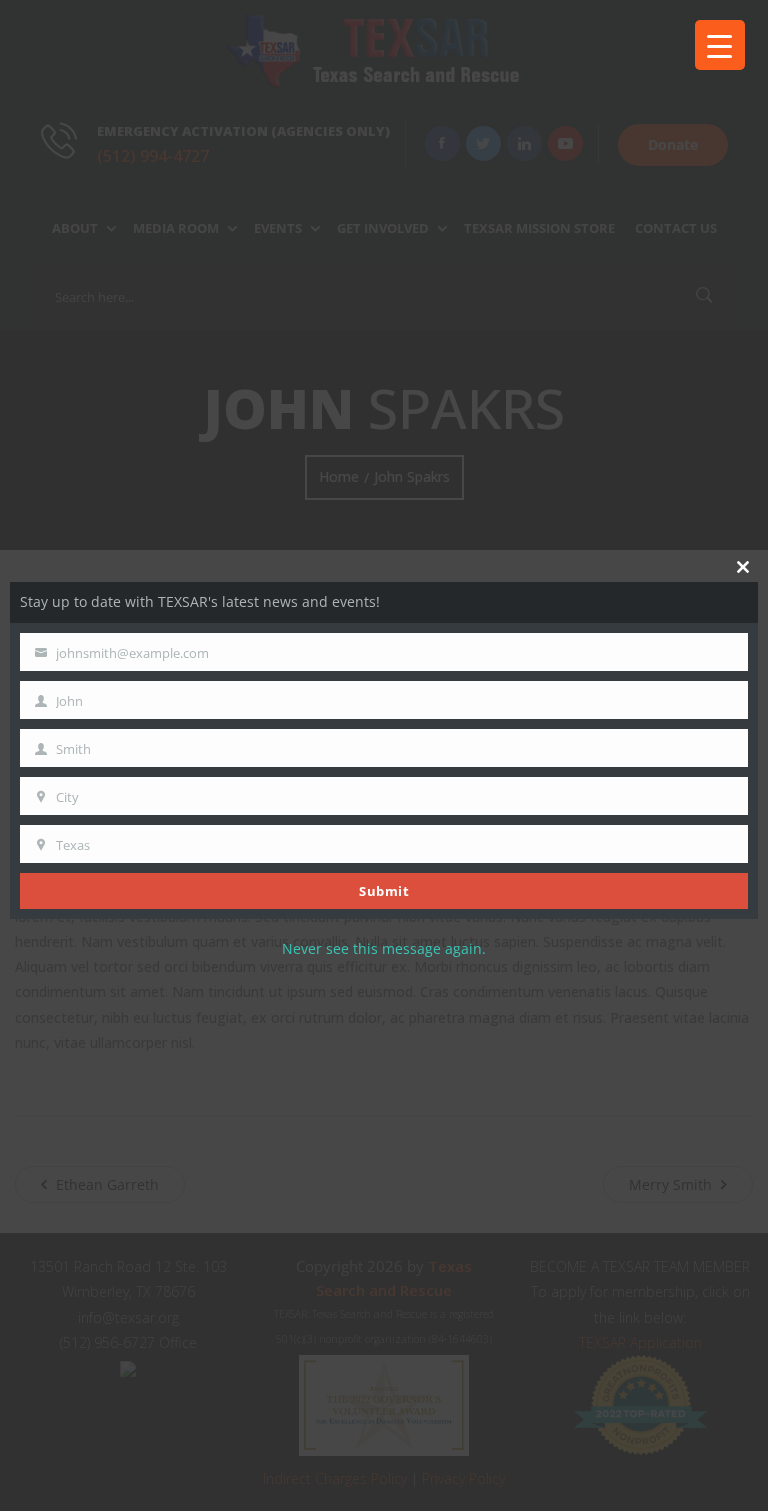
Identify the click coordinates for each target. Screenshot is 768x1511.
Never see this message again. (384, 948)
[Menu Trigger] (720, 45)
